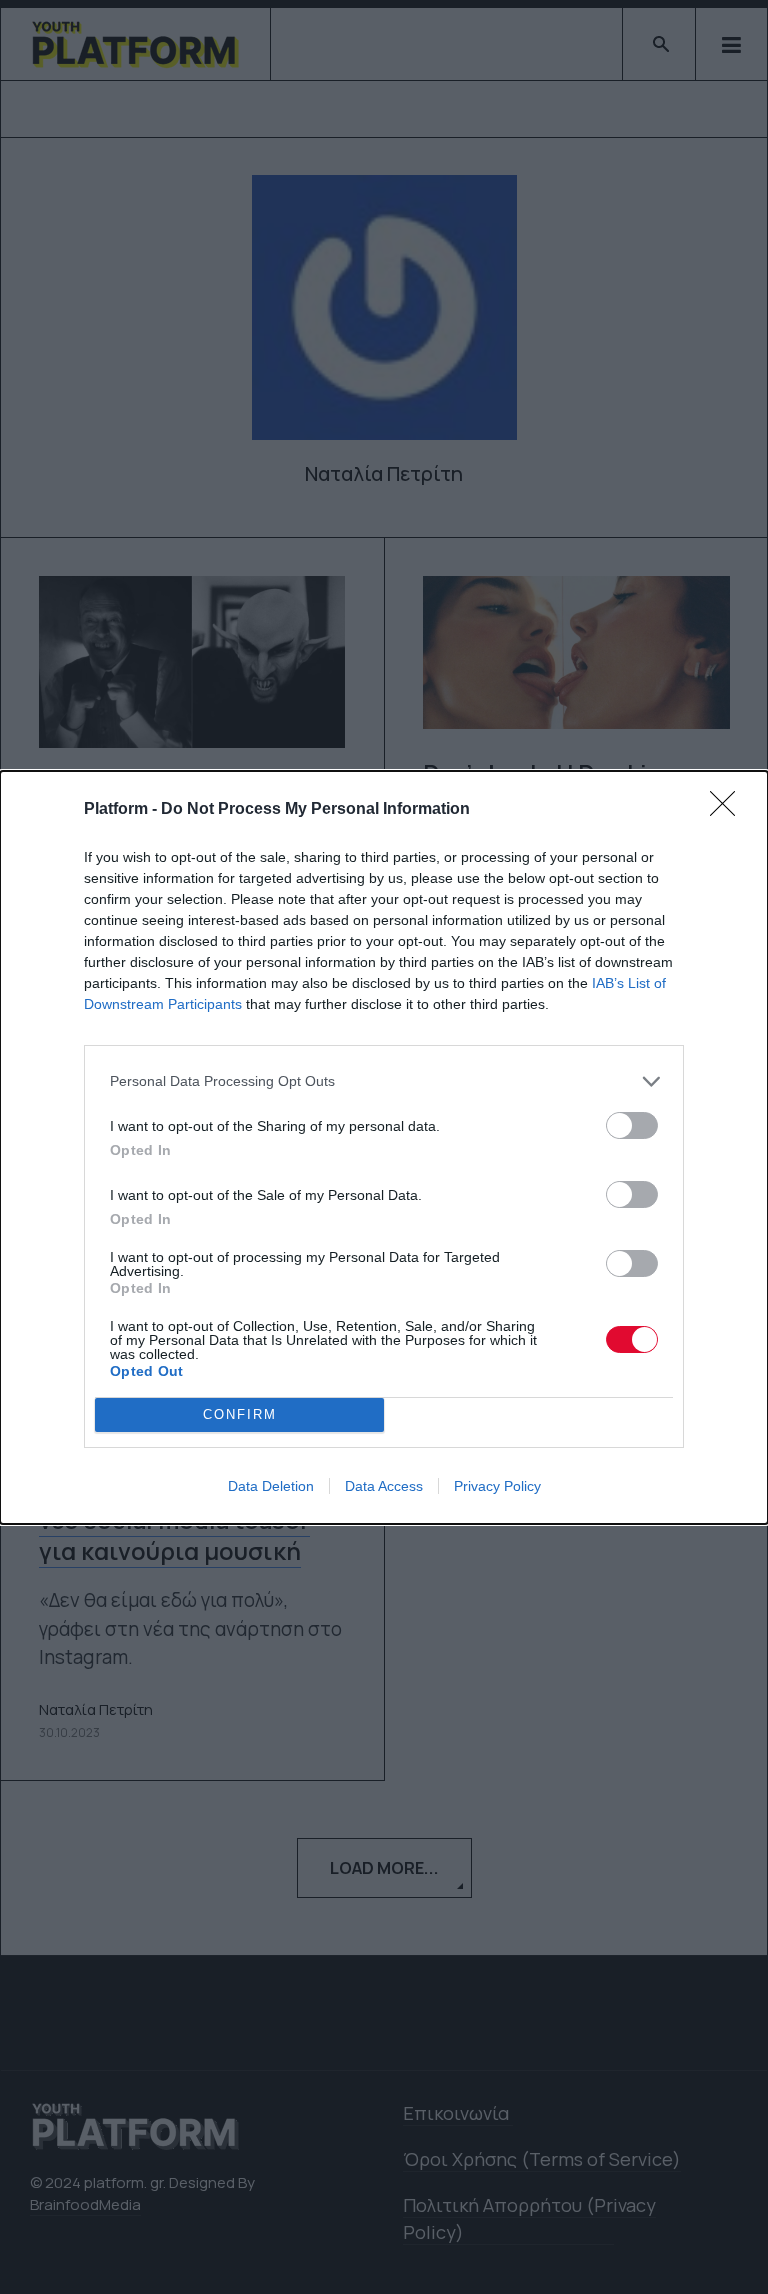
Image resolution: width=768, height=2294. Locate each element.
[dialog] (384, 1147)
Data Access (384, 1486)
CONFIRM (240, 1414)
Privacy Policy (497, 1486)
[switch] (632, 1125)
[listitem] (384, 1081)
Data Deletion (271, 1486)
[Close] (729, 810)
